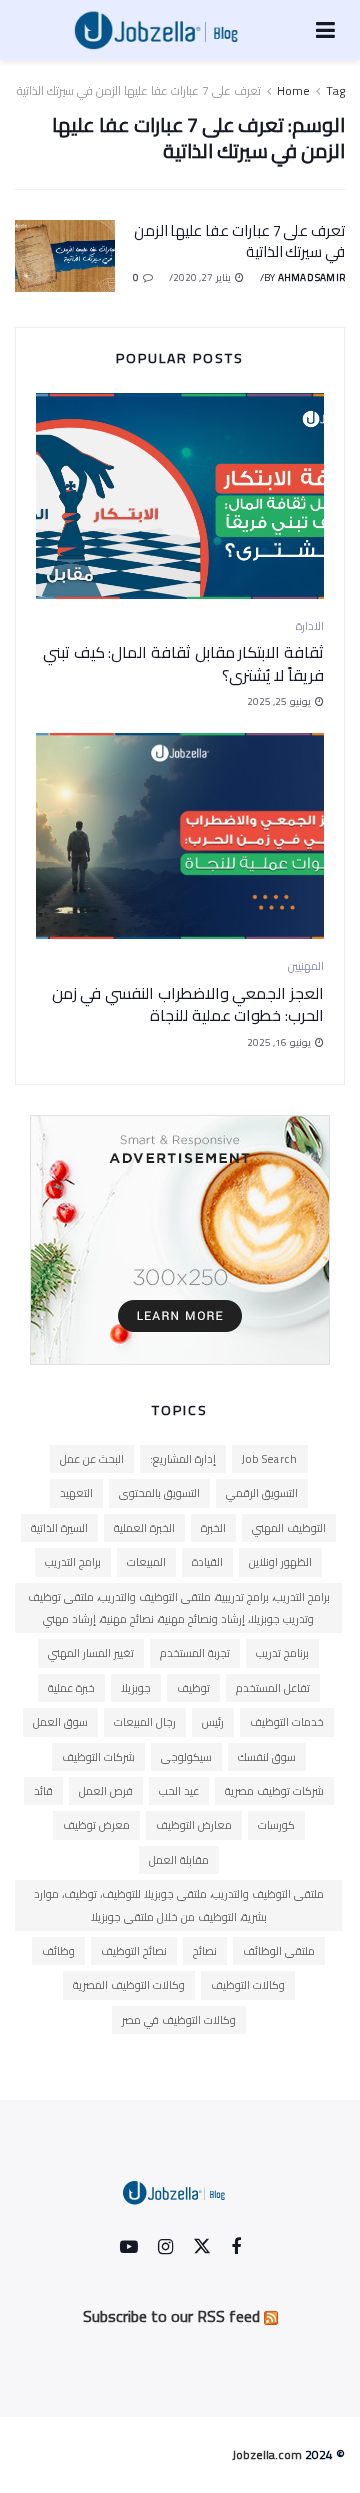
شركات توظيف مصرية (274, 1791)
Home (293, 90)
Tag (335, 90)
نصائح (205, 1951)
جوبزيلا (136, 1688)
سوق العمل (60, 1722)
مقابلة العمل (179, 1860)
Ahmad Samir (311, 277)
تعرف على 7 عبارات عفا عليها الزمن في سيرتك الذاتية (139, 90)
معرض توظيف (96, 1825)
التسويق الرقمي (262, 1493)
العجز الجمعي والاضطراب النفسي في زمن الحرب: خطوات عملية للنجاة (188, 1004)
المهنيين (306, 966)
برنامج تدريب (282, 1653)
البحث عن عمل (92, 1459)
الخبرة (213, 1528)
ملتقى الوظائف (279, 1951)
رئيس (213, 1722)
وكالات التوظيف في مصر (179, 2020)
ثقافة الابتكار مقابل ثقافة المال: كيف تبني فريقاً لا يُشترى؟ (183, 663)
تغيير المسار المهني (91, 1653)
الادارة (310, 626)
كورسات (276, 1825)
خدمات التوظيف (287, 1722)
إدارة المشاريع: (183, 1459)
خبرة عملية (71, 1688)
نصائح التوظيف (134, 1951)
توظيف (193, 1688)
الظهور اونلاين (280, 1562)
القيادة (207, 1562)
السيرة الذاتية (59, 1528)
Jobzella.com (267, 2454)
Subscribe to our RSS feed (171, 2316)
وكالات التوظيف (248, 1985)
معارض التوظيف (194, 1825)
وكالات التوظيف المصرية (129, 1985)
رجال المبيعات (145, 1722)
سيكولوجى (186, 1757)
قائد (43, 1791)
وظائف (58, 1951)
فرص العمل (106, 1791)
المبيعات (146, 1562)
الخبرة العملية (144, 1528)
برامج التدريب (73, 1562)
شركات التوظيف (98, 1757)
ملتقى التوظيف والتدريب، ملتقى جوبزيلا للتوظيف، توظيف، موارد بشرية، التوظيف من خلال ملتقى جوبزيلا (179, 1905)
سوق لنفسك (267, 1757)
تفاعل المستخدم (273, 1688)
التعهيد (76, 1493)
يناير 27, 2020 (203, 277)
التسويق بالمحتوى (159, 1493)
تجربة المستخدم (195, 1653)
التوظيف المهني (289, 1528)
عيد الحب (179, 1791)
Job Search (270, 1459)
